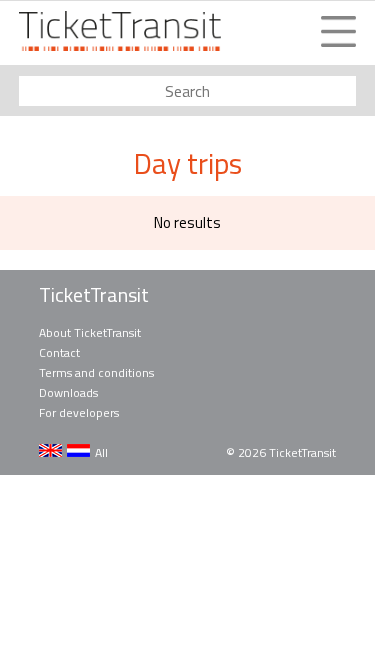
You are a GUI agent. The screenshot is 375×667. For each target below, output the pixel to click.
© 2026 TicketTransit (281, 452)
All (101, 452)
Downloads (68, 392)
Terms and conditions (96, 372)
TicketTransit (94, 295)
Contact (59, 352)
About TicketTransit (90, 332)
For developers (79, 412)
